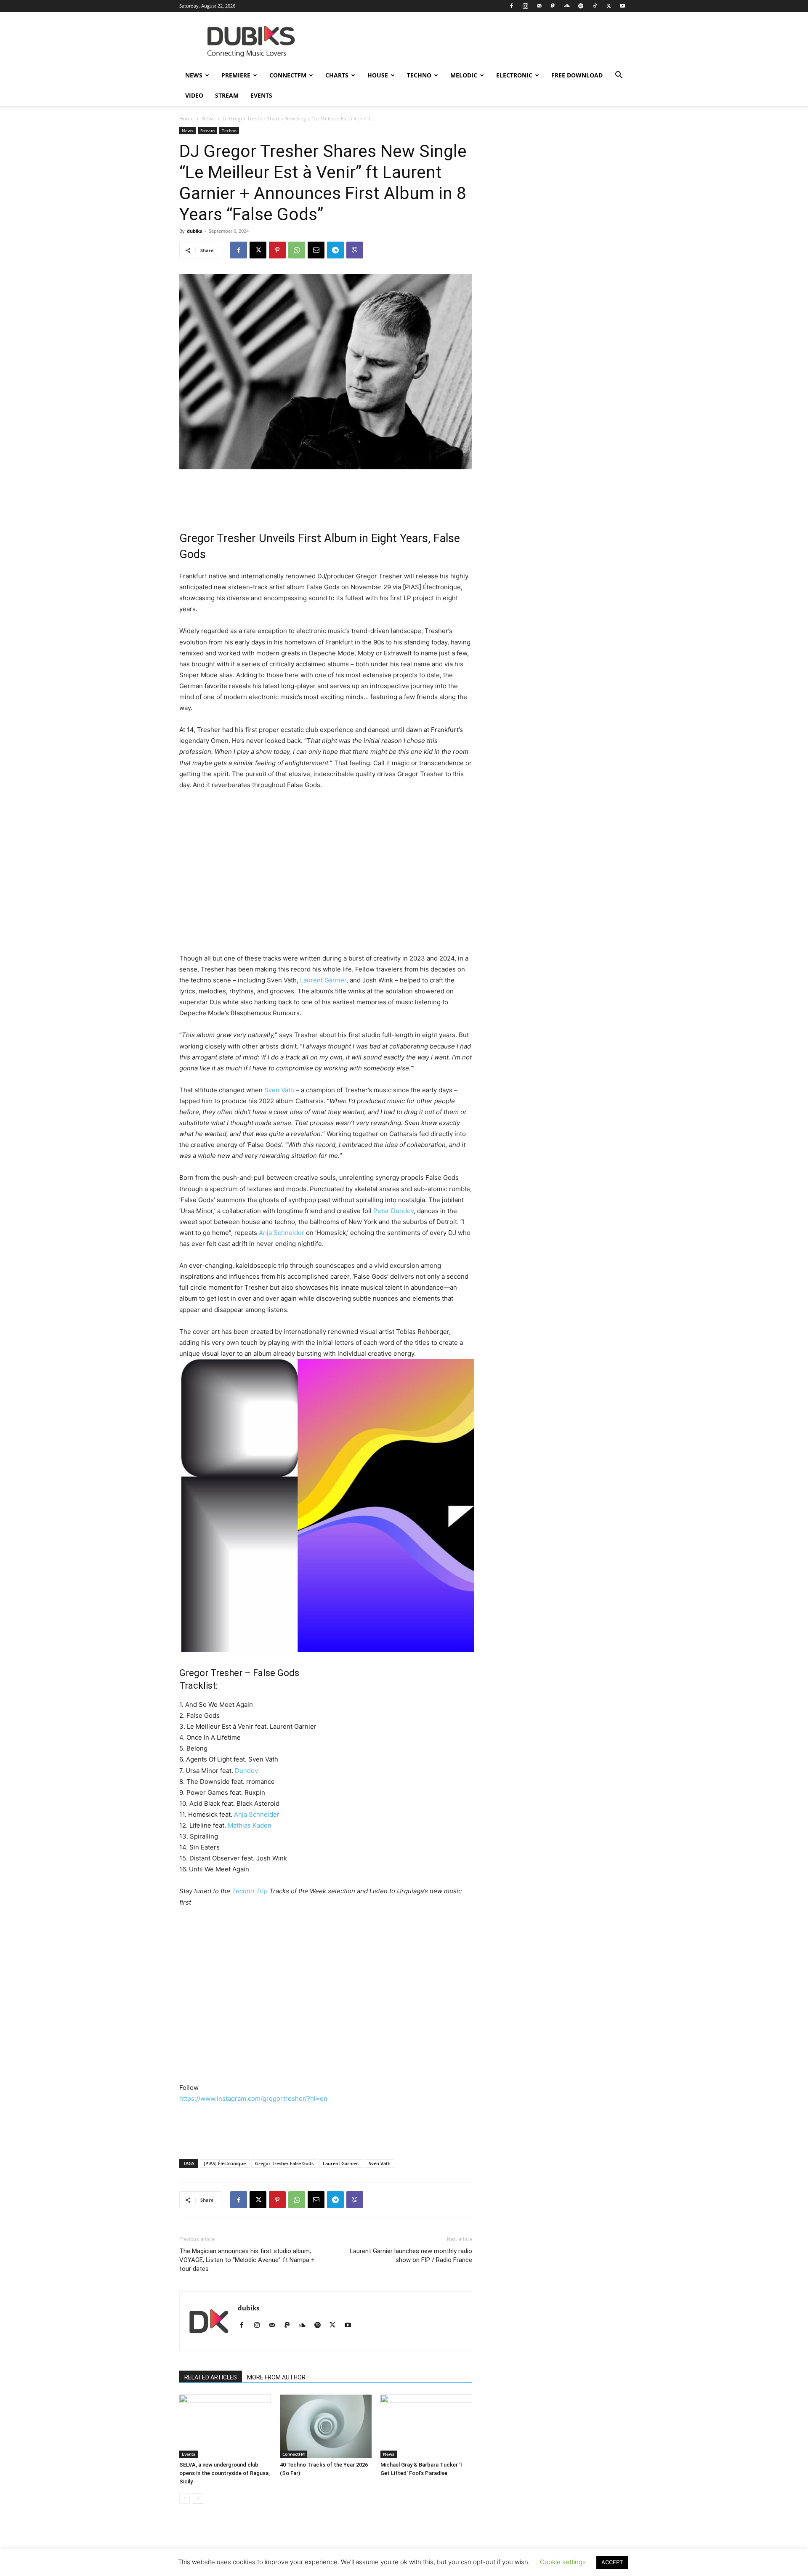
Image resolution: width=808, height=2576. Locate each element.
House (378, 75)
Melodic (464, 75)
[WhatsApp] (297, 250)
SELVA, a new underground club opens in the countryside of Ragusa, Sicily (225, 2473)
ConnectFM (288, 75)
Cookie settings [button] (563, 2562)
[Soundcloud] (567, 6)
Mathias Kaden (250, 1825)
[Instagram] (525, 6)
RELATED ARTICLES (211, 2377)
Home (186, 118)
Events (261, 95)
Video (194, 95)
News (194, 75)
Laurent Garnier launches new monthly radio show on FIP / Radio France (411, 2255)
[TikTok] (595, 6)
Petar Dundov (393, 1211)
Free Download (577, 75)
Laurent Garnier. (341, 2163)
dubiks (194, 231)
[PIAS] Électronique (225, 2163)
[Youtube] (622, 6)
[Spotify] (581, 6)
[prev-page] (185, 2498)
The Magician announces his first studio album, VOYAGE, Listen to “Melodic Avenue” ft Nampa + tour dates (247, 2260)
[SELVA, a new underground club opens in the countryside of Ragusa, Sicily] (225, 2426)
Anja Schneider (282, 1233)
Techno (419, 75)
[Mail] (539, 6)
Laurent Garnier (323, 980)
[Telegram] (335, 250)
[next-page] (198, 2498)
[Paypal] (553, 6)
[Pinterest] (277, 250)
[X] (609, 6)
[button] (619, 76)
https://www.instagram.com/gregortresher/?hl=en (253, 2098)
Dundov (246, 1771)
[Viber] (355, 250)
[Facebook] (511, 6)
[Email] (316, 250)
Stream (227, 95)
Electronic (514, 75)
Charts (337, 75)
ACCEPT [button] (612, 2562)
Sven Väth (279, 1090)
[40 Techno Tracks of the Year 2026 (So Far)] (326, 2426)
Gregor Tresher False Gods (284, 2163)
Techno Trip (250, 1891)
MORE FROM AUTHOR (276, 2377)
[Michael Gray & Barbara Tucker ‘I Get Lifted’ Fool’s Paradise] (426, 2426)
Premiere (236, 75)
